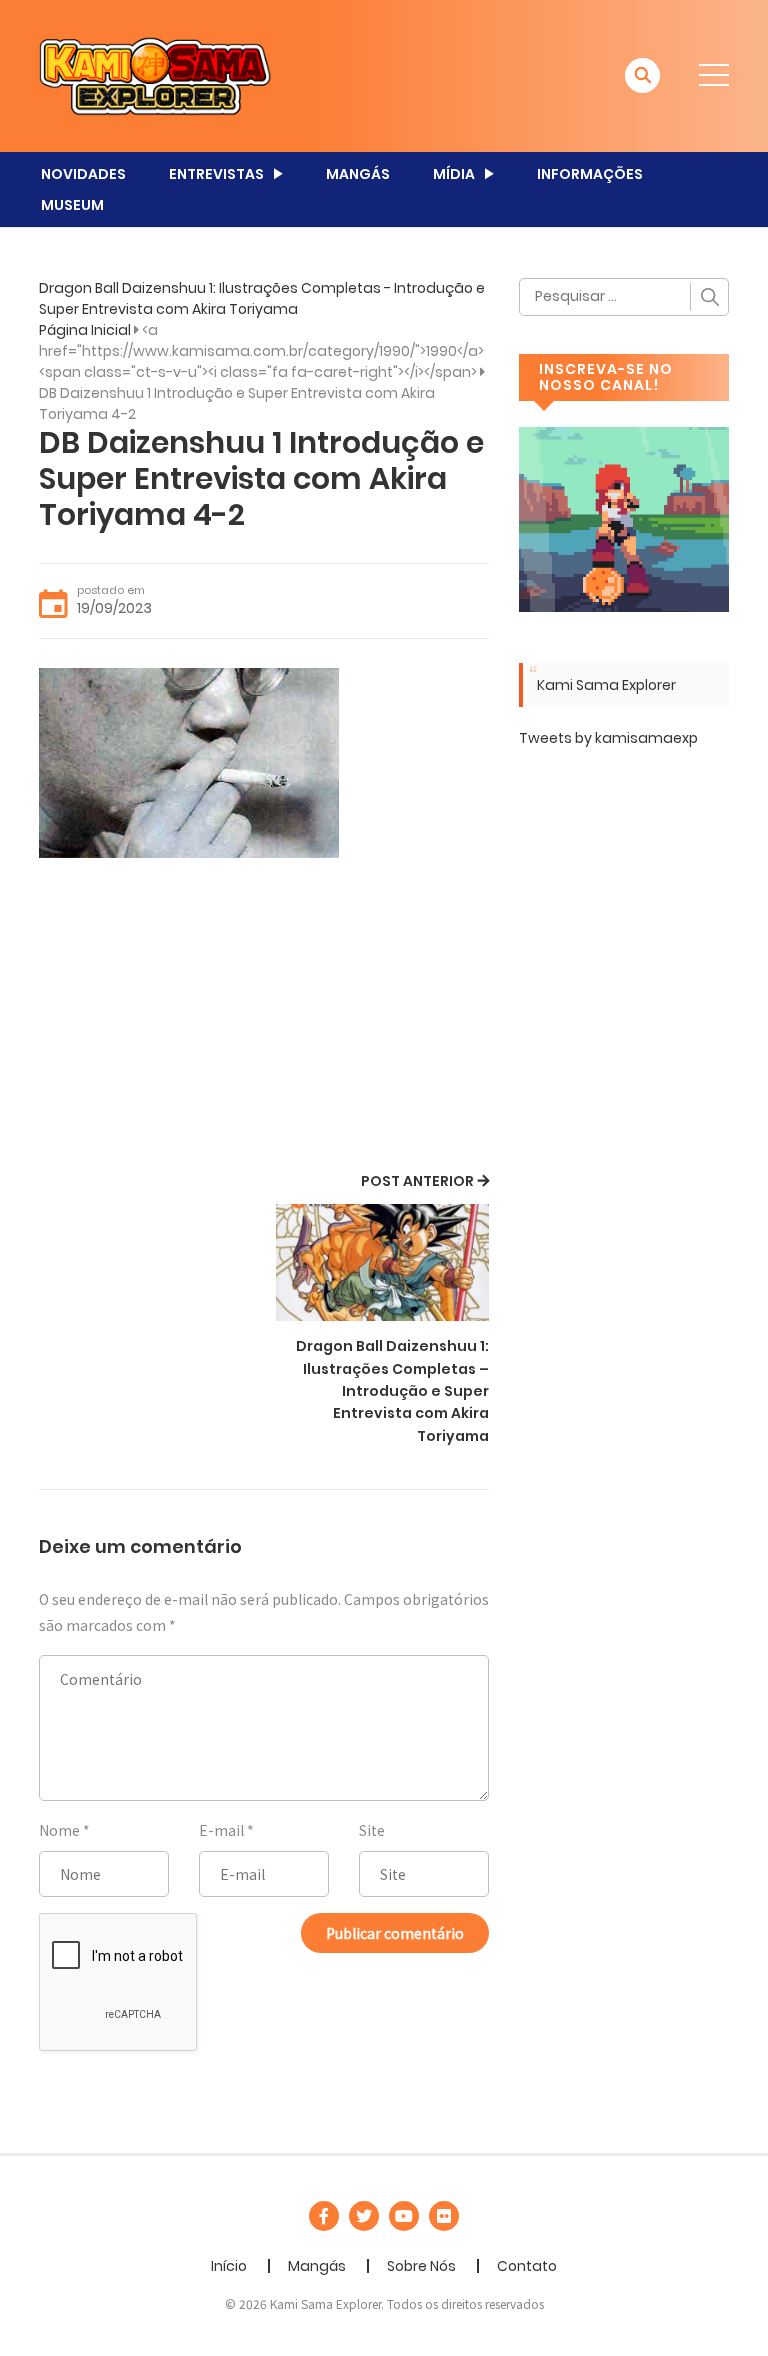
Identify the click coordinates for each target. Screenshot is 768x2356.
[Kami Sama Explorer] (155, 75)
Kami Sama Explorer (606, 685)
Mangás (317, 2266)
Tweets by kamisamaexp (608, 738)
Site (372, 1830)
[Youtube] (404, 2216)
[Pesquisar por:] (624, 297)
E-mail (221, 1830)
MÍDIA (454, 174)
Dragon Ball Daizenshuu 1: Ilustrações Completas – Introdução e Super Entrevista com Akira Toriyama (392, 1391)
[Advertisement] (264, 1018)
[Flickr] (444, 2216)
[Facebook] (324, 2216)
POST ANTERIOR (417, 1181)
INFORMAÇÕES (590, 174)
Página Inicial (85, 330)
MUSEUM (72, 205)
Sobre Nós (421, 2266)
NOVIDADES (83, 174)
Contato (527, 2266)
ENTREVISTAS (216, 174)
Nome (59, 1830)
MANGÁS (358, 174)
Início (229, 2266)
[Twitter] (364, 2216)
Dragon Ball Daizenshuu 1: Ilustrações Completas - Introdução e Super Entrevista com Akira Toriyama (262, 298)
